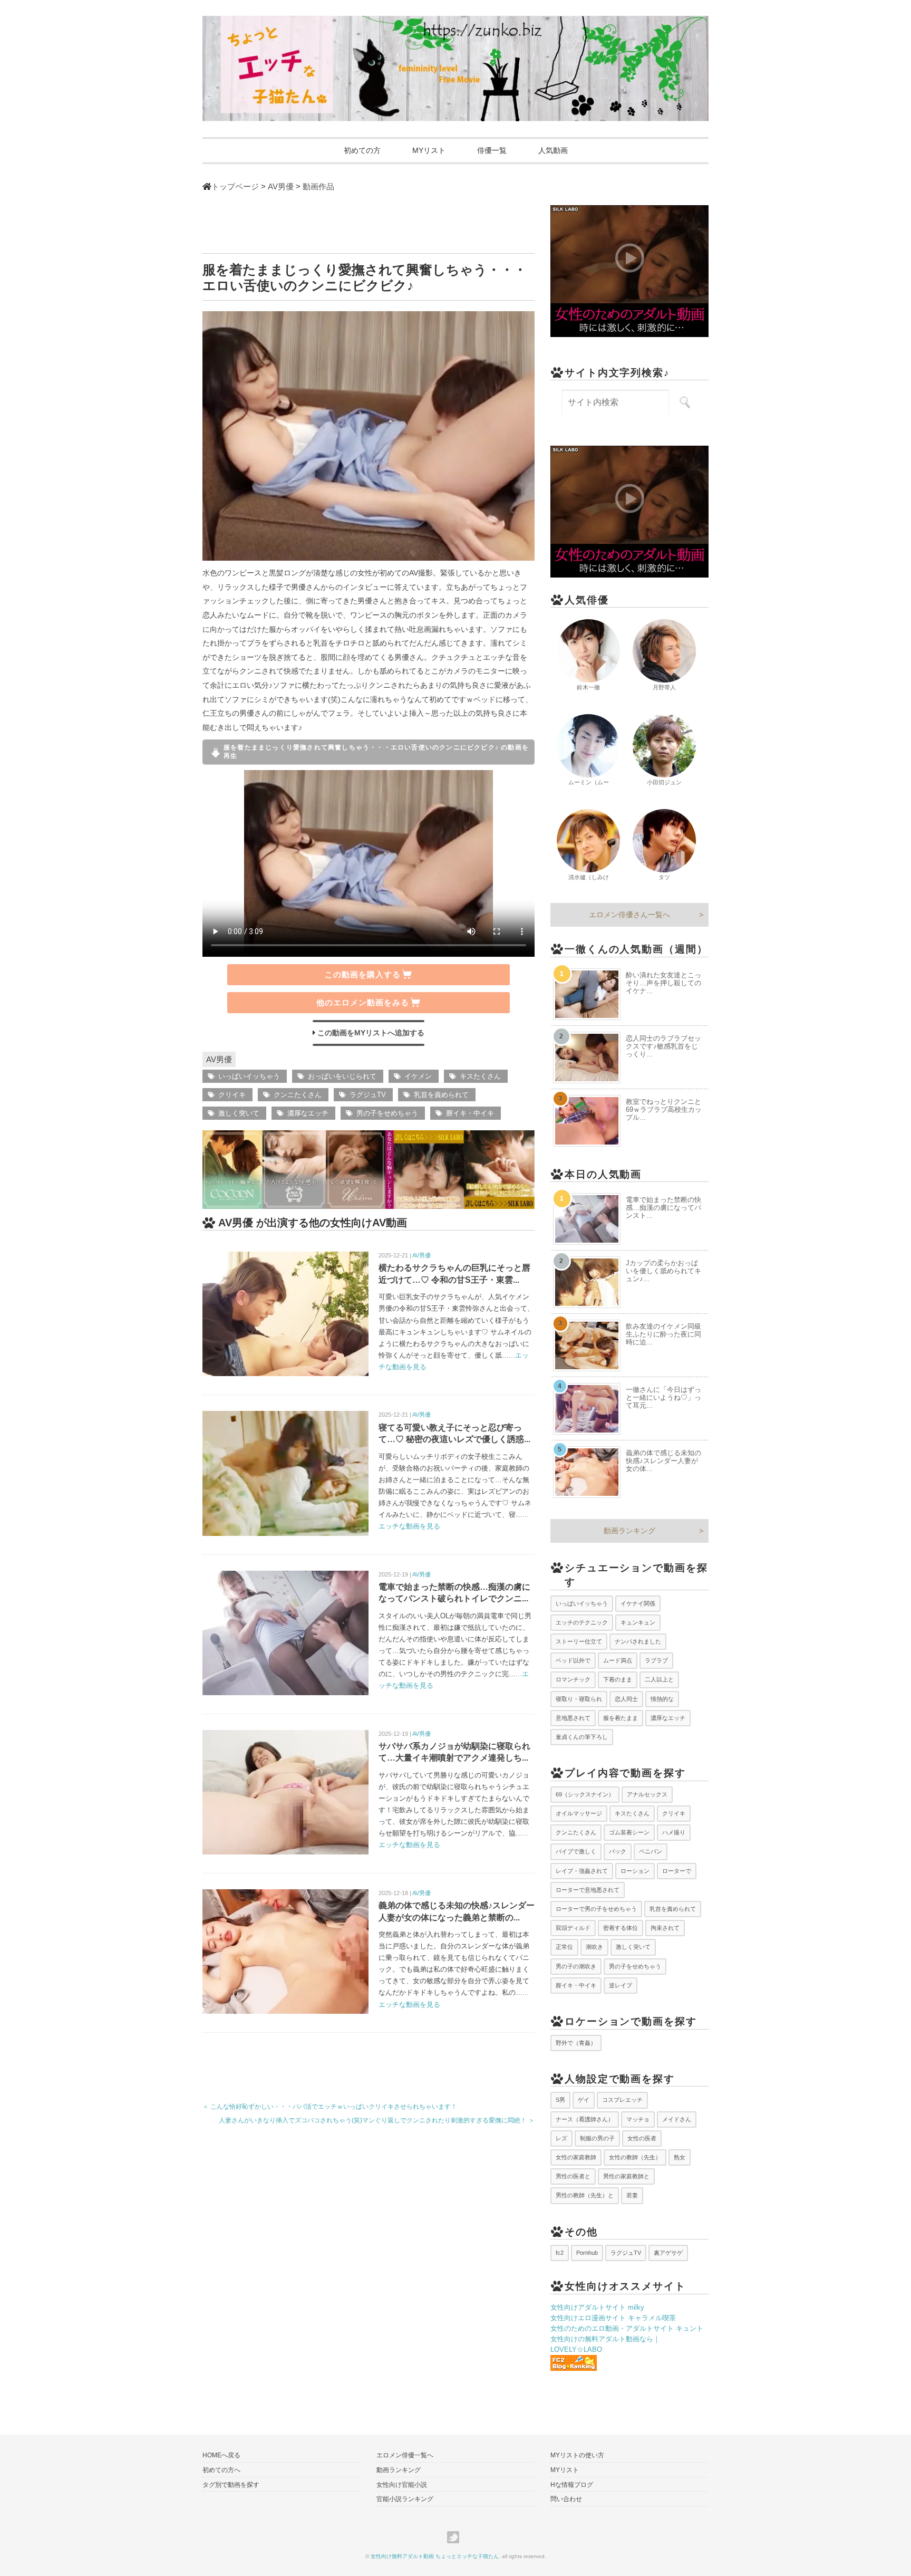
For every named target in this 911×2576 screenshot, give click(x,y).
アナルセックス (647, 1794)
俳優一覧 (492, 150)
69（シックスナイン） (585, 1794)
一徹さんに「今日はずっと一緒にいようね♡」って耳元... (663, 1397)
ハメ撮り (674, 1832)
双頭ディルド (573, 1928)
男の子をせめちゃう (387, 1113)
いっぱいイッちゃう (249, 1076)
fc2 (560, 2253)
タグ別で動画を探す (231, 2485)
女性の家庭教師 (576, 2157)
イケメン (418, 1076)
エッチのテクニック (582, 1622)
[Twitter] (456, 2537)
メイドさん (677, 2119)
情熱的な (662, 1699)
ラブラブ (656, 1660)
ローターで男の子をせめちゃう (596, 1909)
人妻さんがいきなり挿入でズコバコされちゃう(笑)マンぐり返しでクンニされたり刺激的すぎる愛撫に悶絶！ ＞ (377, 2120)
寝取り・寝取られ (579, 1699)
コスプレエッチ (622, 2100)
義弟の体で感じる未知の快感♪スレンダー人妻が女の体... (663, 1461)
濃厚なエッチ (308, 1113)
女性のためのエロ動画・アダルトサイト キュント (627, 2328)
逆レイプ (621, 1985)
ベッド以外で (573, 1660)
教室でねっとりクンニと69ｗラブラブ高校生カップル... (664, 1109)
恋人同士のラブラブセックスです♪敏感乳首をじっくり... (663, 1046)
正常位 (564, 1947)
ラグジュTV (368, 1095)
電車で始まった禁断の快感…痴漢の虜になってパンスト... (663, 1208)
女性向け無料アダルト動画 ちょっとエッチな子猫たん (435, 2556)
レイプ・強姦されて (582, 1871)
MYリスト (429, 150)
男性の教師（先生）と (585, 2195)
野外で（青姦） (576, 2043)
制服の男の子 (597, 2138)
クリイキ (232, 1095)
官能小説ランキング (405, 2499)
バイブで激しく (576, 1851)
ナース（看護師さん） (585, 2119)
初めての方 (362, 150)
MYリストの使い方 (577, 2455)
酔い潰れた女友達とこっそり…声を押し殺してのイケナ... (663, 983)
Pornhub (587, 2253)
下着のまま (618, 1679)
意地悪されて (573, 1718)
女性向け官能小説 (402, 2485)
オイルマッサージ (579, 1813)
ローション (635, 1871)
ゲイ (584, 2100)
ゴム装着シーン (629, 1832)
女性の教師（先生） (635, 2157)
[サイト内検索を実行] (685, 402)
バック (618, 1851)
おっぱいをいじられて (342, 1076)
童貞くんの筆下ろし (582, 1737)
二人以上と (659, 1679)
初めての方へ (221, 2470)
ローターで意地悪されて (588, 1890)
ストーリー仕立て (579, 1641)
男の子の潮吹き (576, 1966)
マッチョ (638, 2119)
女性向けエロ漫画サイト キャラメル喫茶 (613, 2318)
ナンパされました (638, 1641)
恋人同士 (626, 1699)
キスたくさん (480, 1076)
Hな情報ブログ (572, 2485)
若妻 (632, 2195)
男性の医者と (573, 2176)
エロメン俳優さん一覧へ (629, 915)
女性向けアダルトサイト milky (597, 2307)
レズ (561, 2138)
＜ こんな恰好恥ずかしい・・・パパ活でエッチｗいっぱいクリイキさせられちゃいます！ (330, 2107)
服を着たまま (621, 1718)
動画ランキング (629, 1531)
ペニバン (651, 1851)
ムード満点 (618, 1660)
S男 (560, 2100)
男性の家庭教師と (626, 2176)
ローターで (677, 1871)
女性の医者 (642, 2138)
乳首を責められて (441, 1095)
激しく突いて (239, 1113)
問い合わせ (566, 2499)
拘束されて (665, 1928)
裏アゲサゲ (668, 2253)
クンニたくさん (298, 1095)
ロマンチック (573, 1679)
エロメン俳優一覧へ (405, 2455)
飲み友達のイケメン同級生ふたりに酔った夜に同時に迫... (663, 1334)
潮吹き (594, 1947)
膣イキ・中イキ (470, 1113)
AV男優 (219, 1059)
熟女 (680, 2157)
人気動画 (553, 150)
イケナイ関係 (638, 1603)
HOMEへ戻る (221, 2455)
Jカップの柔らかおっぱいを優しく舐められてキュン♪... (663, 1271)
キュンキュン (638, 1622)
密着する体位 (621, 1928)
